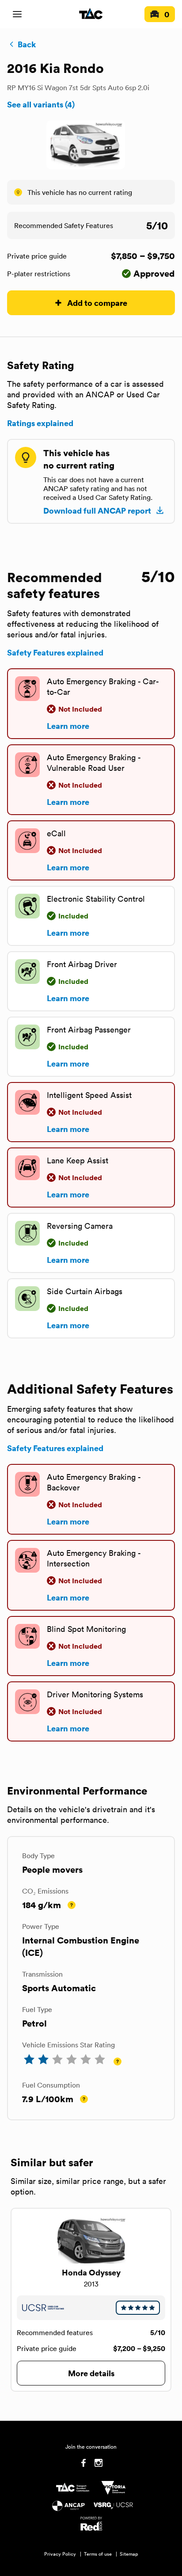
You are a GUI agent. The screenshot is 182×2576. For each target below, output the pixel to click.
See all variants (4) (41, 104)
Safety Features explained (55, 652)
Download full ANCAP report (97, 511)
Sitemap (129, 2554)
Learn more (68, 726)
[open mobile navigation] (17, 14)
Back (27, 44)
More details (91, 2373)
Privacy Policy (60, 2554)
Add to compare (97, 303)
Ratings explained (40, 423)
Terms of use (98, 2554)
